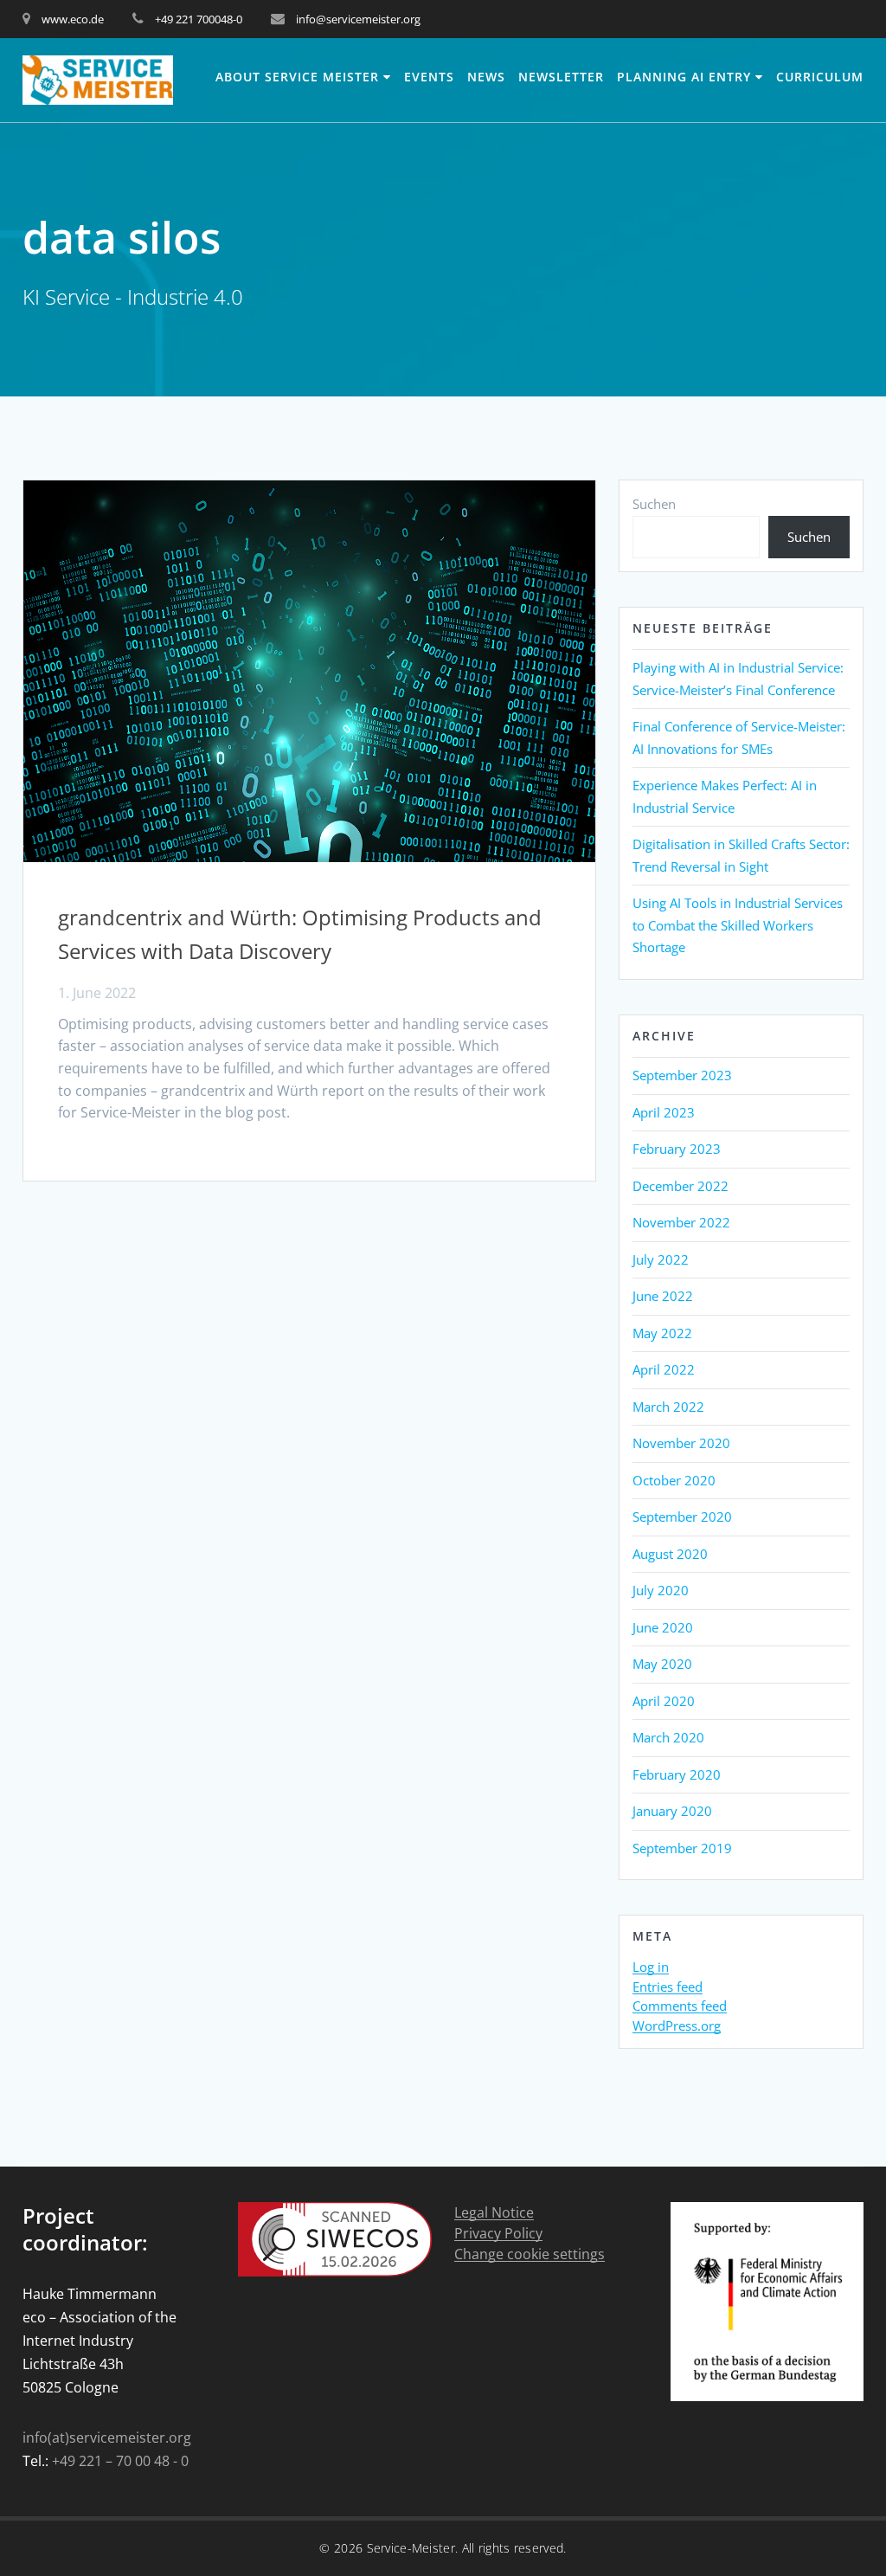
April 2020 (664, 1701)
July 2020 (661, 1590)
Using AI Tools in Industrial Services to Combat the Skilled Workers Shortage (738, 925)
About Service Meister (297, 77)
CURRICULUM (820, 77)
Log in (651, 1967)
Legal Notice (494, 2213)
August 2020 (670, 1554)
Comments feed (680, 2006)
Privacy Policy (498, 2234)
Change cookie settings (530, 2254)
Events (429, 77)
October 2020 (674, 1480)
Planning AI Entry (684, 77)
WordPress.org (677, 2026)
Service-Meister (411, 2548)
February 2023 (677, 1149)
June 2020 (663, 1627)
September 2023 (682, 1075)
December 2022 (681, 1186)
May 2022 (662, 1333)
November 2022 (681, 1222)
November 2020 (681, 1443)
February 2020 (677, 1774)
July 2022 (661, 1259)
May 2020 (662, 1664)
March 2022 (668, 1407)
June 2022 (663, 1296)
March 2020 (668, 1737)
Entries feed (668, 1987)
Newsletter (561, 77)
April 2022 (664, 1369)
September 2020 (682, 1517)
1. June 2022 (97, 993)
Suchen (654, 504)
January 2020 (672, 1811)
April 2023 (664, 1112)
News (486, 77)
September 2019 (682, 1848)
